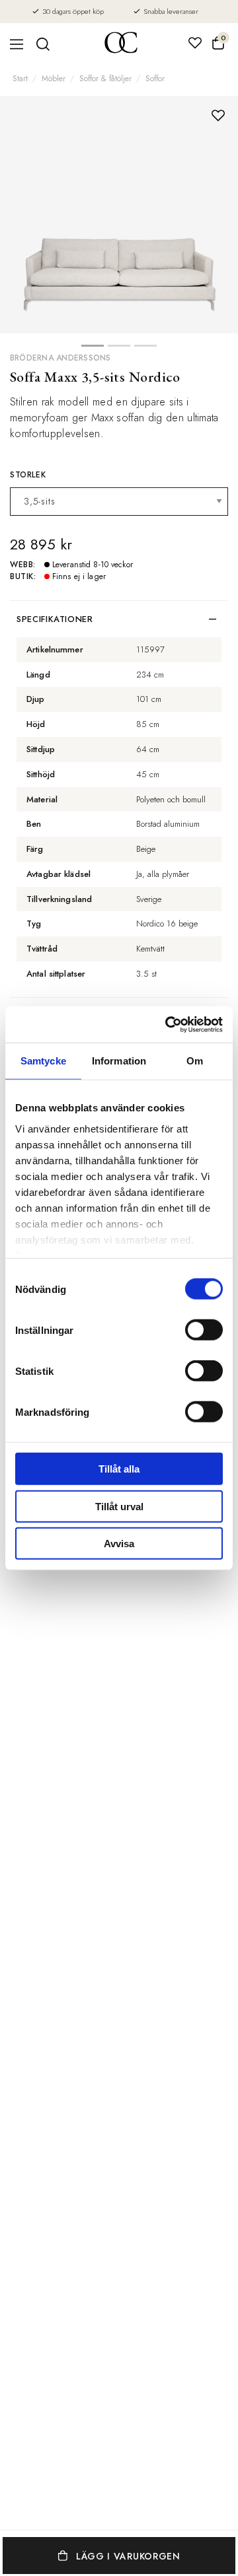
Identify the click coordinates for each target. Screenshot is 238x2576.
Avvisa (119, 1544)
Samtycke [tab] (43, 1061)
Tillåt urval (119, 1506)
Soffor (155, 79)
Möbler (54, 79)
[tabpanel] (119, 215)
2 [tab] (119, 349)
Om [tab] (195, 1061)
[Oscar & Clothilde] (121, 44)
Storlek (28, 475)
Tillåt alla (119, 1469)
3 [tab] (145, 349)
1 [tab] (93, 349)
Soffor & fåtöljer (105, 79)
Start (20, 79)
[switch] (204, 1330)
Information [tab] (119, 1061)
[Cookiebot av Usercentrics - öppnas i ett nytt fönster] (168, 1024)
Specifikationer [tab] (55, 619)
